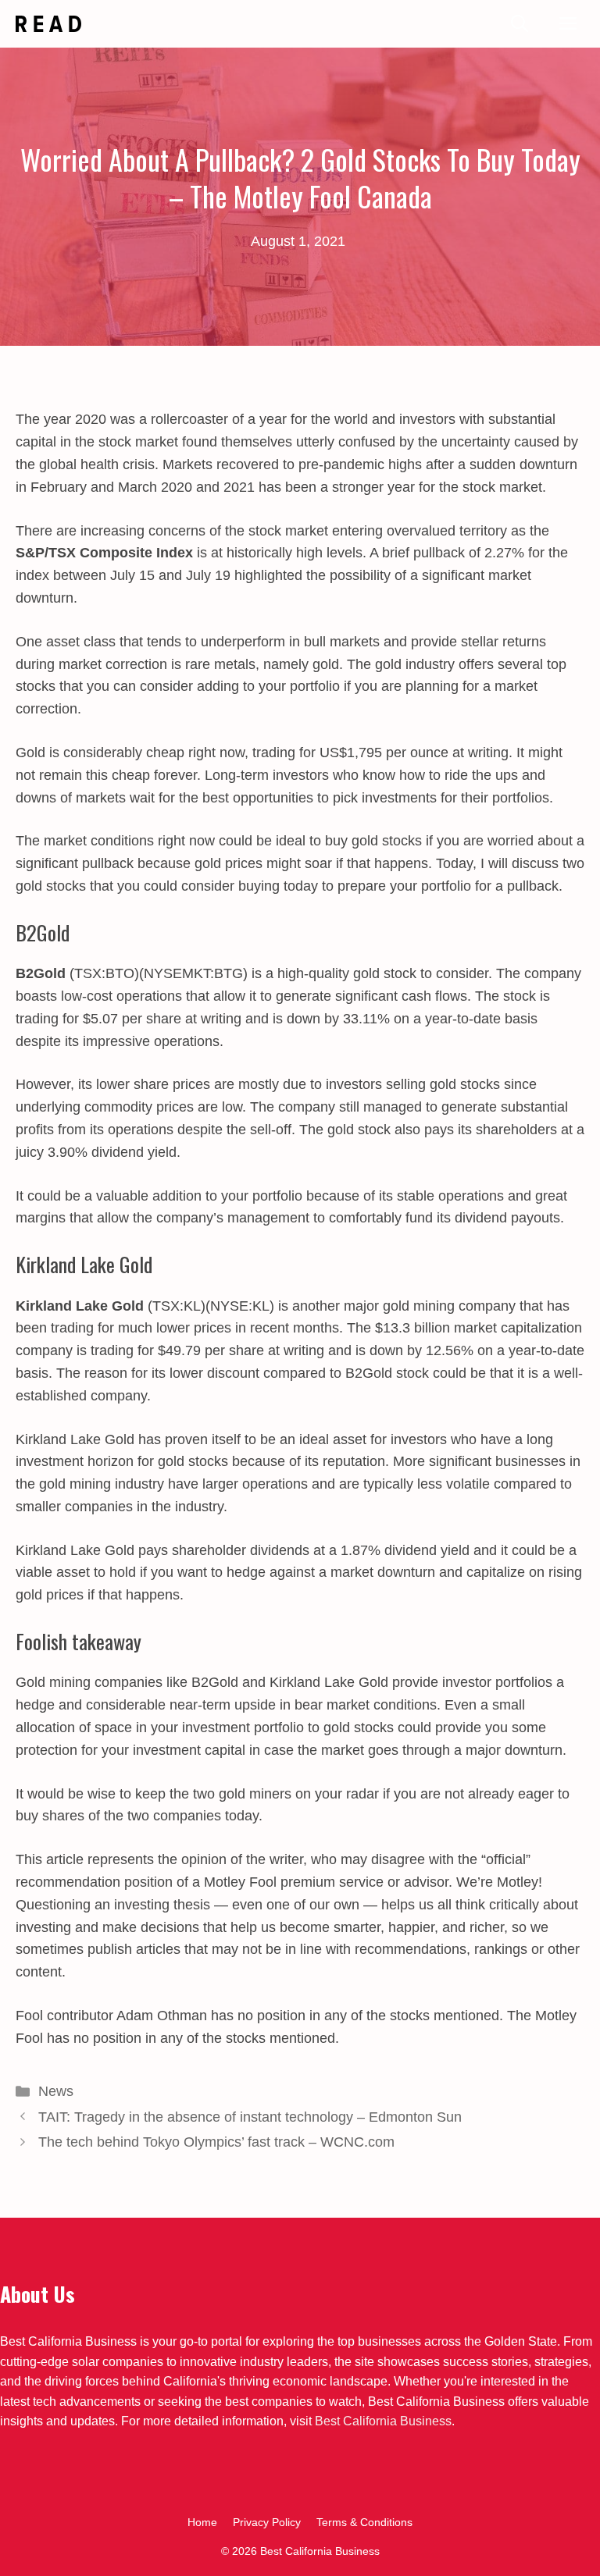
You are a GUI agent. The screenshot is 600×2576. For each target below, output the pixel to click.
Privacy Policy (267, 2522)
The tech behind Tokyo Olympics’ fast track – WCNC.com (216, 2142)
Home (202, 2522)
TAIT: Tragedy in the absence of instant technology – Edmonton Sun (250, 2117)
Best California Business (383, 2421)
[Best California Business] (48, 24)
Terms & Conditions (364, 2522)
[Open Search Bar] (520, 24)
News (56, 2091)
